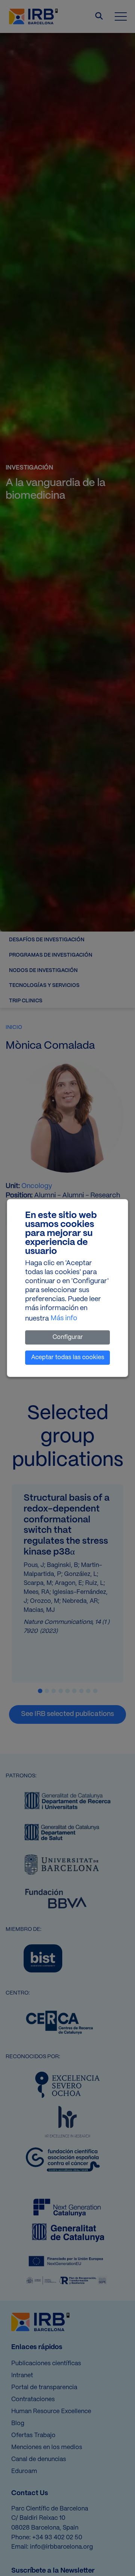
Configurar (68, 1337)
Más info (64, 1319)
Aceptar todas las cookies (68, 1357)
